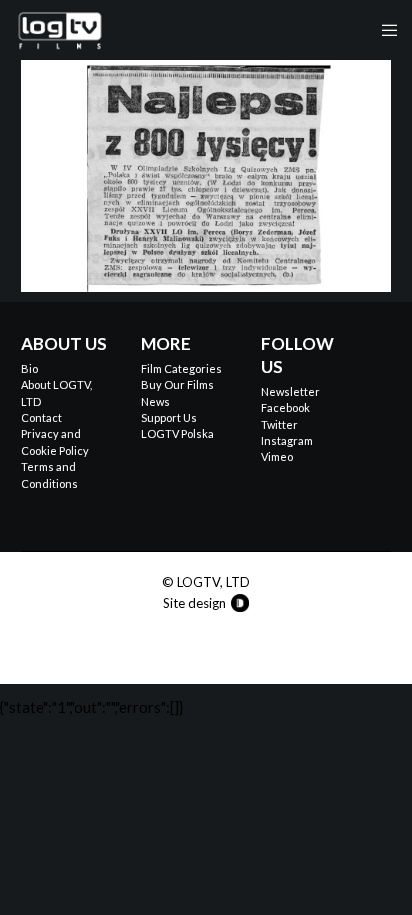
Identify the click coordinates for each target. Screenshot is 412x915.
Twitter (279, 424)
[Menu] (383, 30)
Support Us (169, 417)
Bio (29, 368)
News (155, 401)
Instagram (287, 440)
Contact (41, 417)
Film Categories (181, 368)
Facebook (285, 407)
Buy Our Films (177, 384)
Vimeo (277, 456)
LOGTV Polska (177, 433)
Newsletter (290, 391)
